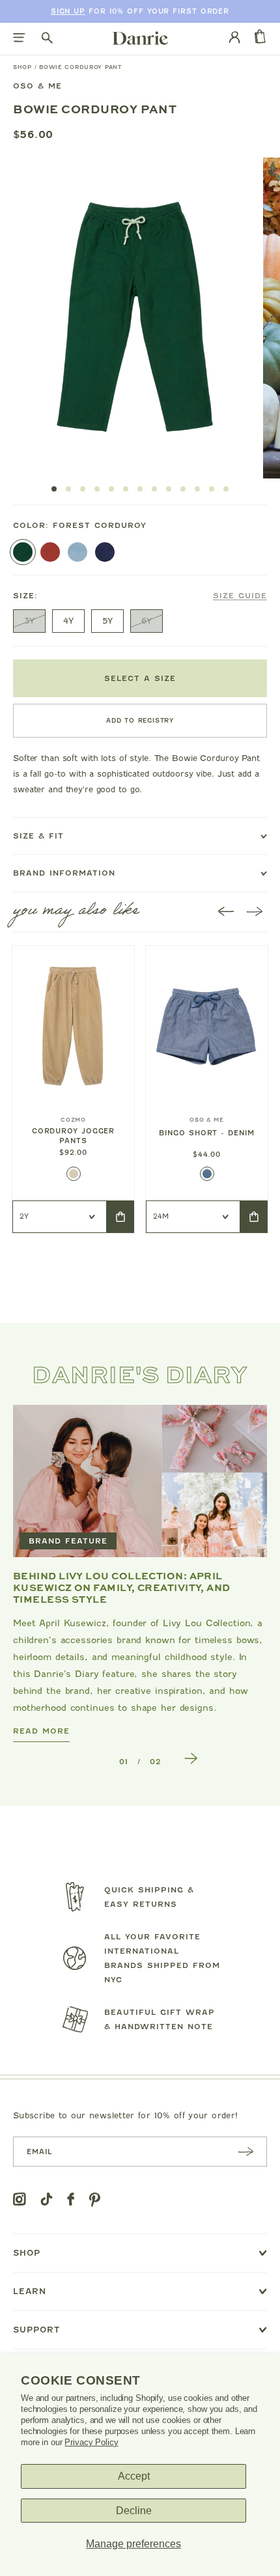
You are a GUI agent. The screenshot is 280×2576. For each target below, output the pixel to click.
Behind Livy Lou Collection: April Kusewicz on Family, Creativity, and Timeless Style (122, 1587)
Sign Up (68, 11)
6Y (147, 621)
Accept (134, 2476)
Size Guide (240, 596)
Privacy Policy (91, 2442)
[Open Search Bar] (47, 39)
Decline (134, 2511)
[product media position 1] (134, 318)
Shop (22, 67)
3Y (29, 621)
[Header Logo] (140, 38)
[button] (54, 489)
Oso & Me (37, 86)
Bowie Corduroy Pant (80, 67)
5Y (108, 621)
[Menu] (19, 39)
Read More (41, 1731)
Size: (140, 596)
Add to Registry (140, 720)
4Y (68, 621)
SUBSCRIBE (245, 2151)
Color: (80, 525)
